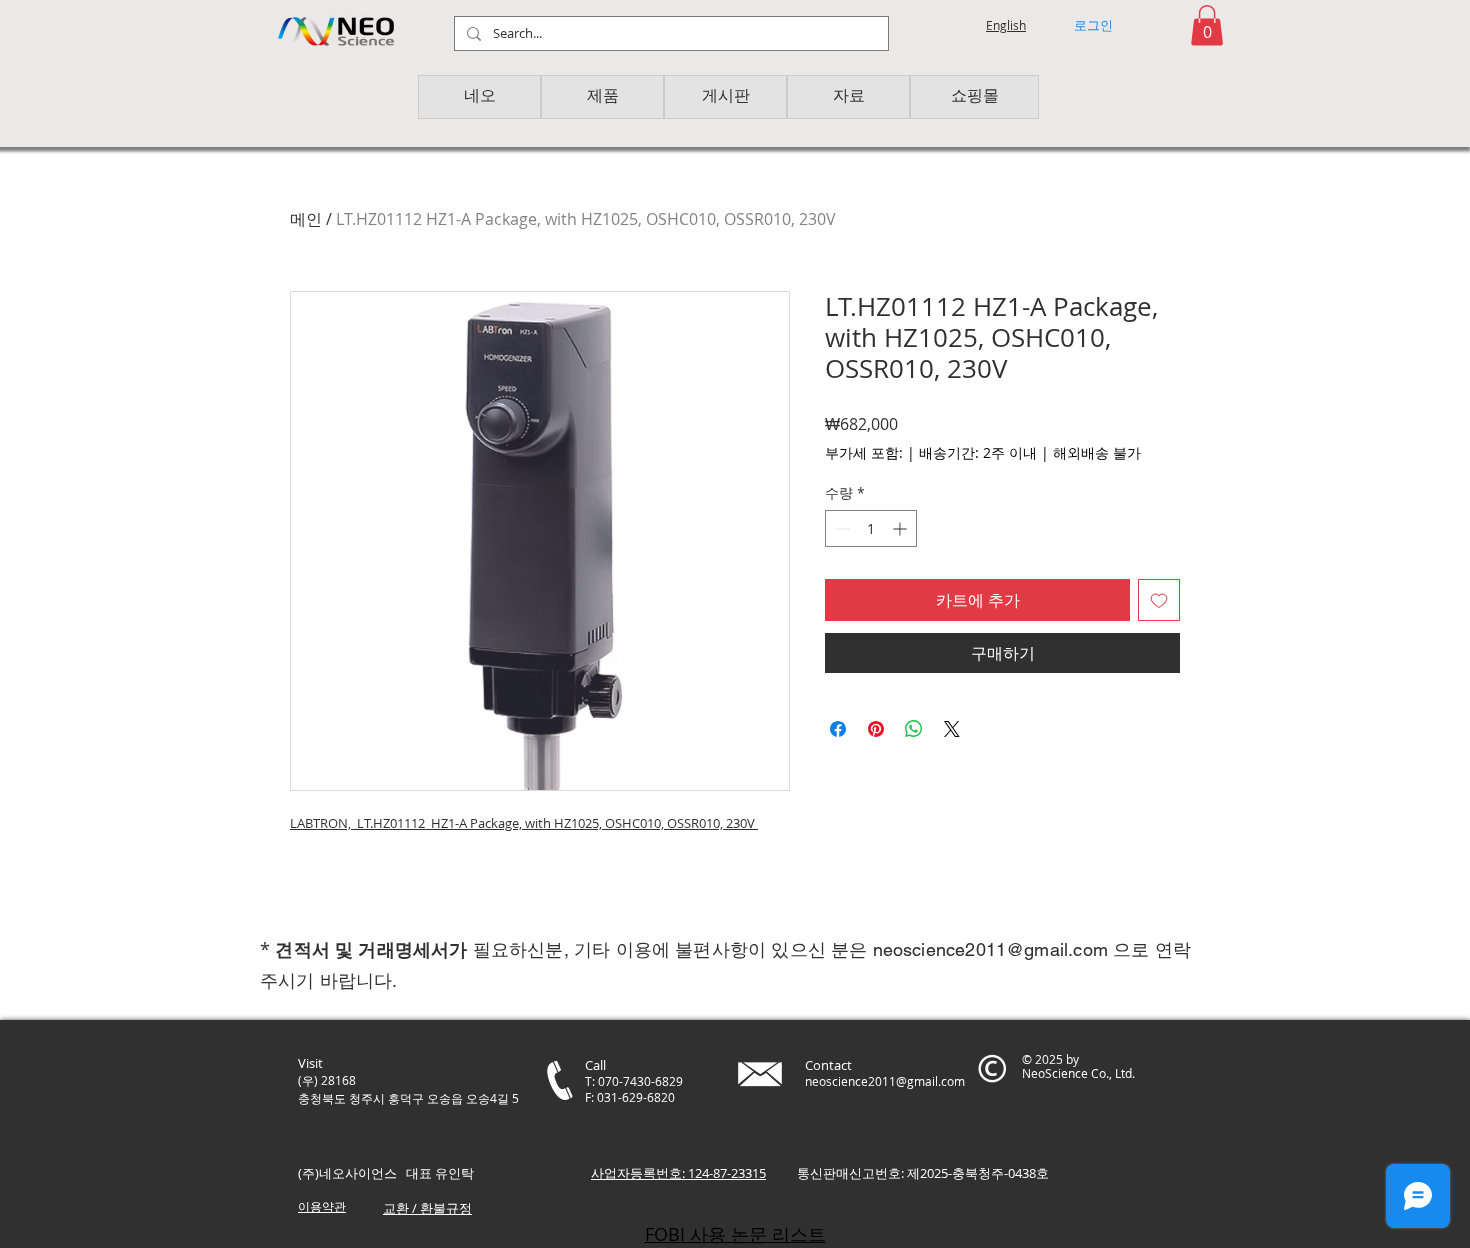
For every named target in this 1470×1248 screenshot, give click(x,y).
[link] (1207, 25)
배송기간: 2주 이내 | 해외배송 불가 (1030, 452)
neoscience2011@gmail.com (990, 949)
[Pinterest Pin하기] (876, 729)
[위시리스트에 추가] (1159, 600)
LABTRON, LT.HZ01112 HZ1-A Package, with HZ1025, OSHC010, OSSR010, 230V (524, 823)
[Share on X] (952, 729)
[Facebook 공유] (838, 729)
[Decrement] (840, 528)
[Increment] (901, 528)
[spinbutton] (871, 528)
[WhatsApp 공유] (914, 729)
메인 (306, 219)
